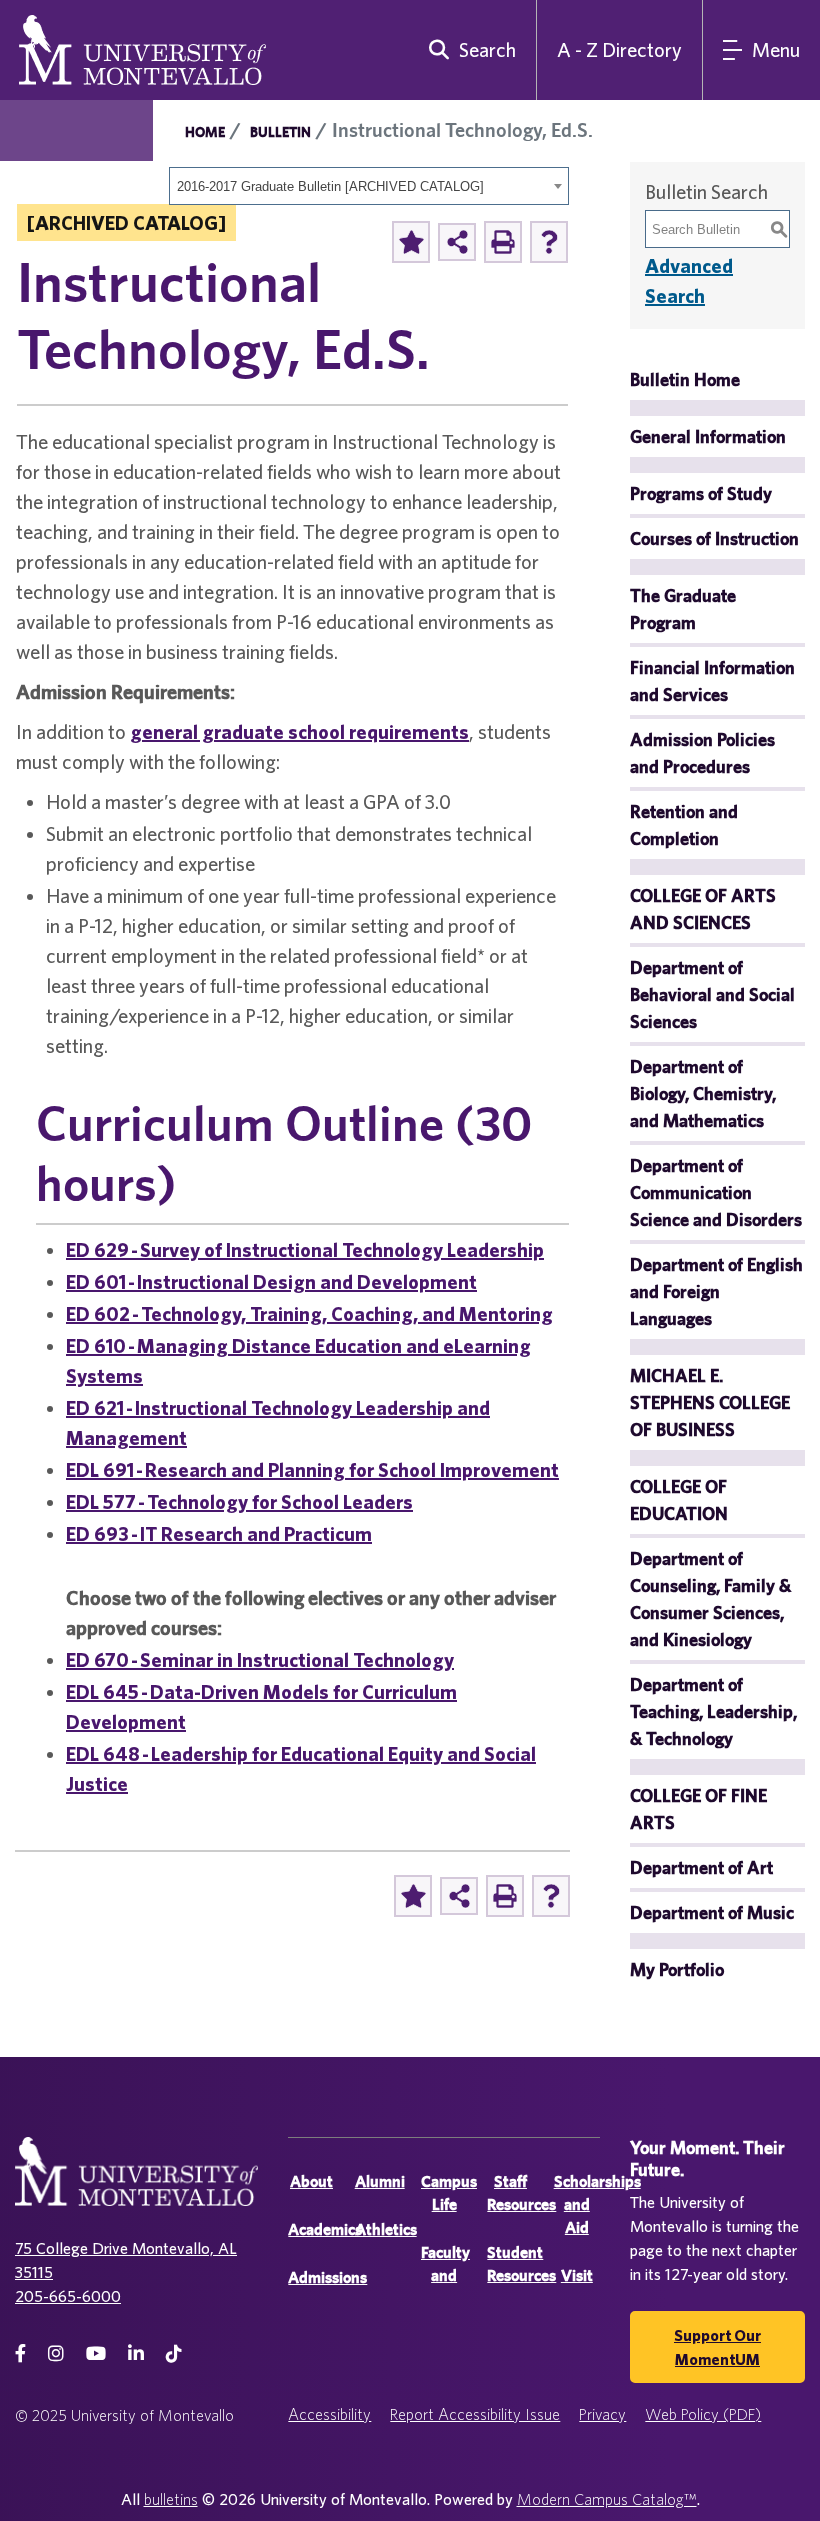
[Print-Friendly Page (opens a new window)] (503, 242)
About (311, 2181)
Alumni (380, 2181)
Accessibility (329, 2414)
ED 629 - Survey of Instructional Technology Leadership (305, 1249)
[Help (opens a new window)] (549, 242)
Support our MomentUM (717, 2347)
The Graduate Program (683, 609)
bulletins (171, 2499)
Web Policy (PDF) (703, 2414)
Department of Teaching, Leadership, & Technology (713, 1711)
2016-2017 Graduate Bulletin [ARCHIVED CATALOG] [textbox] (330, 186)
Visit (577, 2275)
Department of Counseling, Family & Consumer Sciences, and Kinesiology (710, 1599)
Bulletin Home (685, 379)
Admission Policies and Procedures (702, 753)
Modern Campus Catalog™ (607, 2499)
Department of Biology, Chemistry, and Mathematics (703, 1093)
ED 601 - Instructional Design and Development (271, 1281)
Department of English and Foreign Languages (716, 1291)
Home (205, 132)
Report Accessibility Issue (475, 2414)
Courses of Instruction (714, 538)
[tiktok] (174, 2353)
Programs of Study (701, 493)
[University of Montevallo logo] (142, 48)
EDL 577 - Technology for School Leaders (239, 1501)
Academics (325, 2229)
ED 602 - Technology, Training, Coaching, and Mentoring (309, 1313)
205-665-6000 (68, 2296)
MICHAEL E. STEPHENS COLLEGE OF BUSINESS (710, 1402)
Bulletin (280, 132)
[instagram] (56, 2353)
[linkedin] (136, 2353)
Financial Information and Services (712, 681)
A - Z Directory (619, 49)
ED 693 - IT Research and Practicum (219, 1533)
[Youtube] (96, 2353)
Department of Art (701, 1867)
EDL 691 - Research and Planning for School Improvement (312, 1469)
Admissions (327, 2277)
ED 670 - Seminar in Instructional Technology (260, 1659)
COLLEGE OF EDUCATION (679, 1500)
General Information (708, 436)
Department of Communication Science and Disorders (716, 1192)
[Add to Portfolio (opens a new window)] (411, 242)
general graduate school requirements (299, 731)
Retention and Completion (684, 825)
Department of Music (712, 1912)
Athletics (386, 2229)
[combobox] (369, 186)
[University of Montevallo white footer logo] (136, 2183)
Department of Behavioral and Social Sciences (712, 994)
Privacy (602, 2414)
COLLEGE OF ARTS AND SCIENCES (703, 909)
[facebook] (20, 2353)
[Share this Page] (457, 242)
